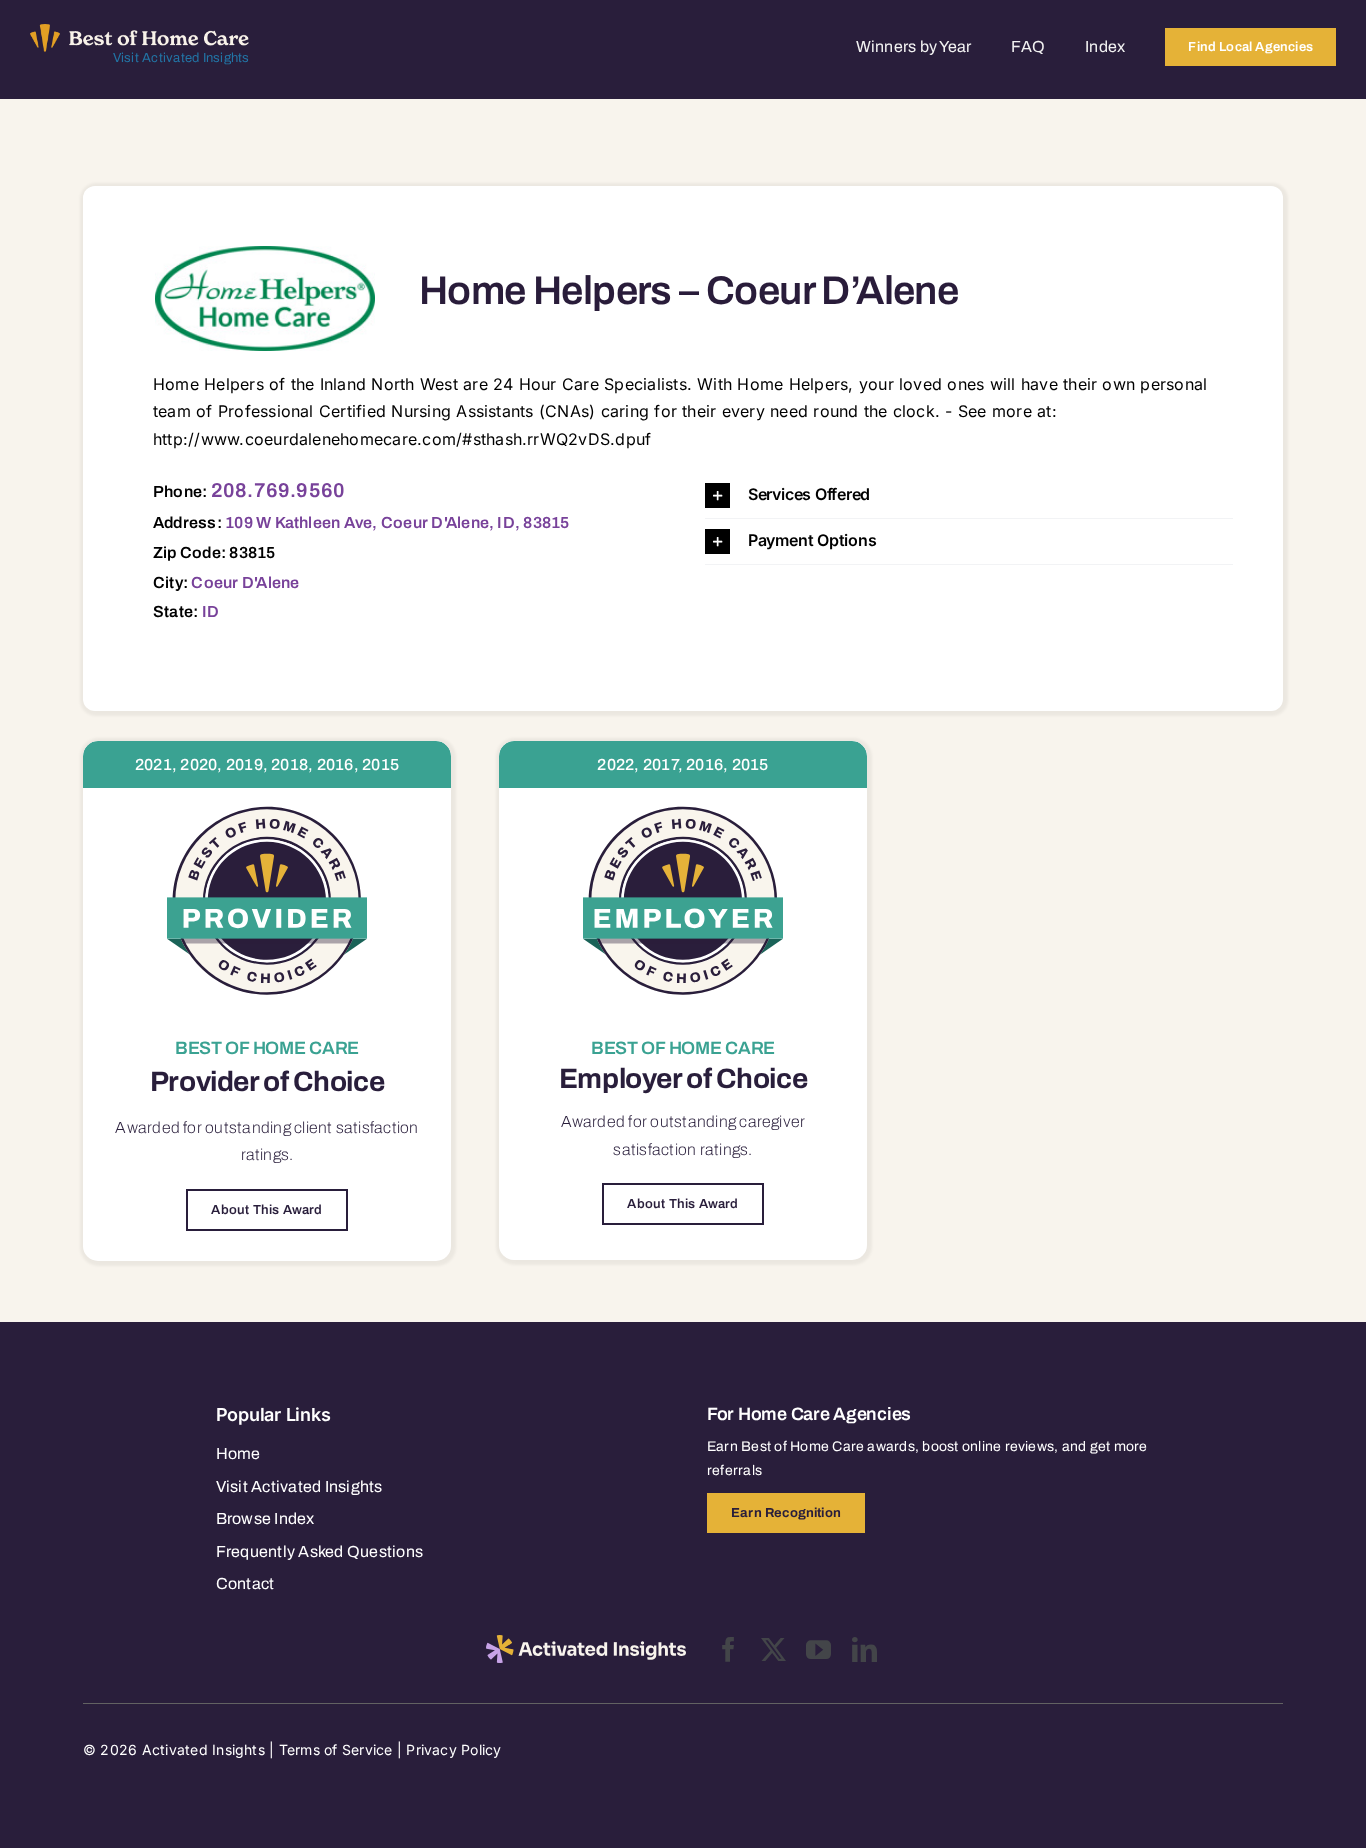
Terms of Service (336, 1749)
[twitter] (773, 1649)
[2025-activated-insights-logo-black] (586, 1643)
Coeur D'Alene (245, 582)
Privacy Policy (453, 1749)
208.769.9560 (278, 490)
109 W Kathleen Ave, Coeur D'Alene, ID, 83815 (397, 522)
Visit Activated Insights (181, 58)
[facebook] (728, 1649)
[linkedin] (864, 1649)
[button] (969, 495)
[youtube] (818, 1649)
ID (210, 611)
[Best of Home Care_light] (140, 32)
